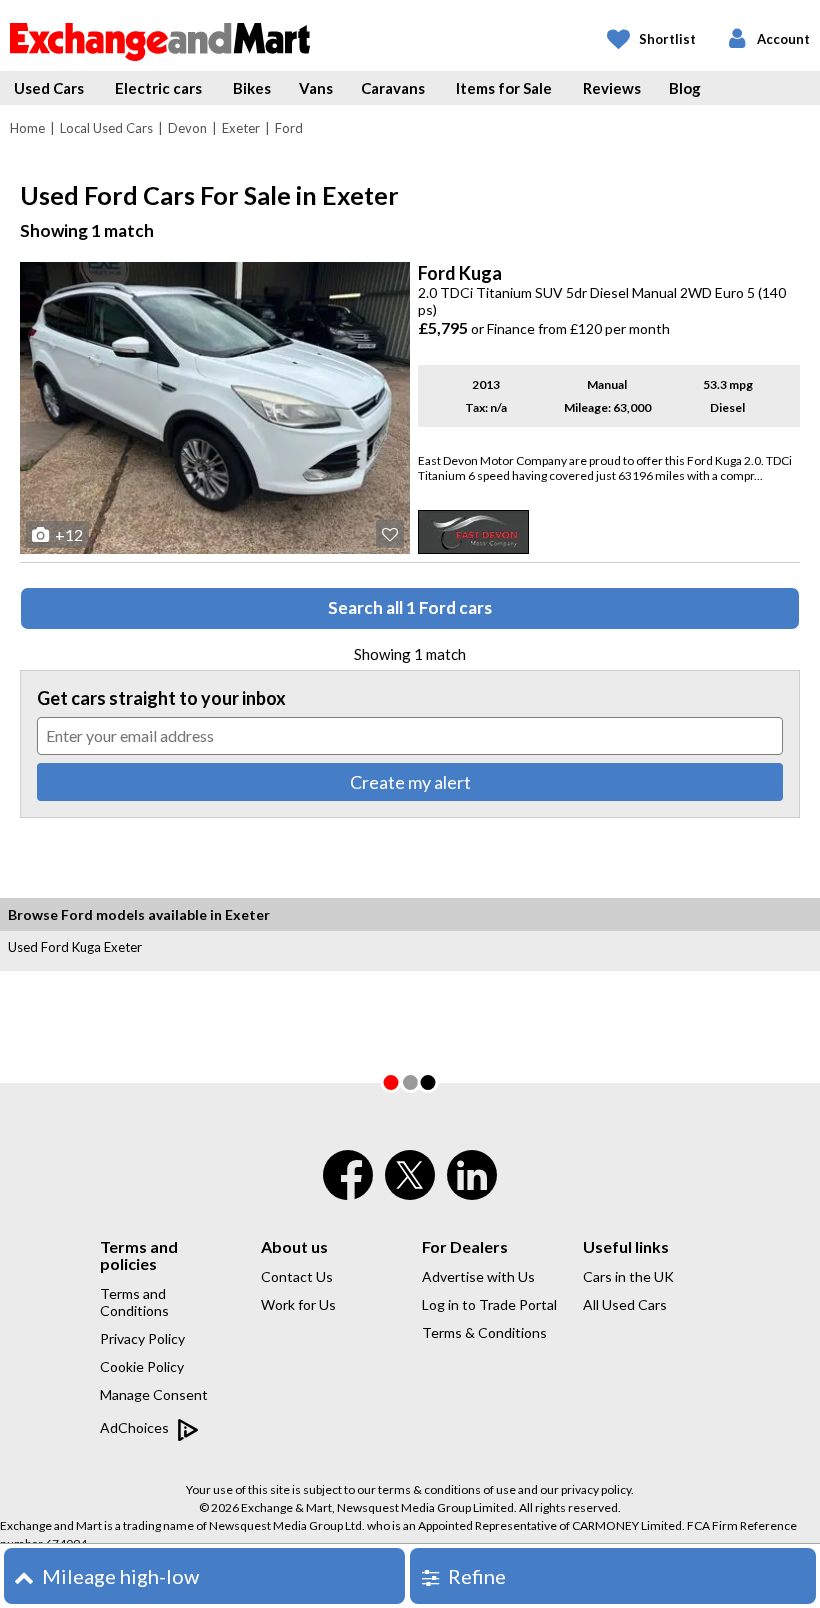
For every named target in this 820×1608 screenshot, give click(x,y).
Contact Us (297, 1276)
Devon (187, 128)
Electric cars (158, 88)
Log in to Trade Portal (489, 1304)
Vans (316, 88)
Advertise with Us (478, 1276)
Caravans (393, 88)
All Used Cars (625, 1304)
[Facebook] (348, 1188)
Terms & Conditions (484, 1332)
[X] (410, 1195)
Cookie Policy (142, 1366)
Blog (685, 88)
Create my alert (410, 782)
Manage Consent (154, 1394)
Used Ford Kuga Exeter (75, 947)
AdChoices (136, 1427)
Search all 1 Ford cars (410, 607)
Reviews (612, 88)
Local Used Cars (106, 128)
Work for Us (298, 1304)
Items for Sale (504, 88)
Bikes (252, 88)
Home (27, 128)
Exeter (241, 128)
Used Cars (49, 88)
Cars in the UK (628, 1276)
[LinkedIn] (472, 1188)
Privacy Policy (142, 1338)
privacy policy (596, 1489)
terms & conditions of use (447, 1489)
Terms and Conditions (134, 1302)
